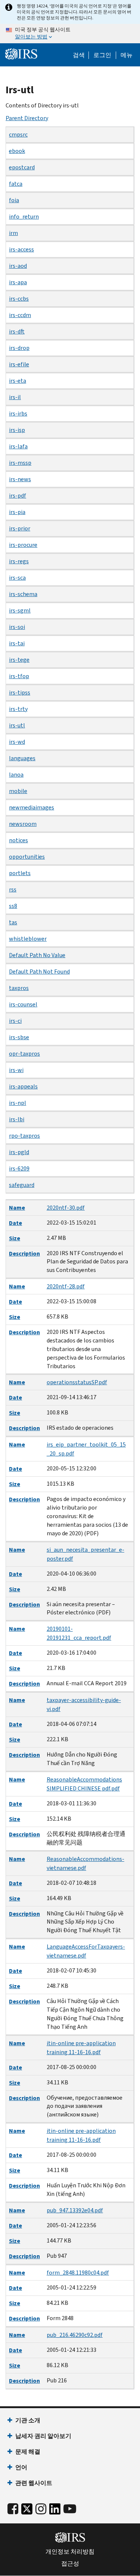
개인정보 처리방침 (70, 2552)
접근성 (70, 2564)
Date (15, 1223)
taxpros (19, 988)
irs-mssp (20, 463)
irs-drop (19, 348)
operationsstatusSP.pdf (77, 1382)
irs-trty (18, 709)
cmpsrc (18, 134)
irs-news (20, 479)
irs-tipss (20, 692)
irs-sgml (20, 610)
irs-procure (23, 545)
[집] (21, 54)
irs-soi (17, 627)
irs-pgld (19, 1152)
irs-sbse (19, 1037)
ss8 (13, 906)
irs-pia (17, 512)
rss (13, 889)
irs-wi (16, 1070)
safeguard (22, 1185)
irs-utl (17, 725)
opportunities (27, 857)
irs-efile (19, 364)
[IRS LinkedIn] (55, 2511)
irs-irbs (18, 413)
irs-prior (20, 528)
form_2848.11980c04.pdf (78, 2273)
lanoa (16, 775)
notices (18, 840)
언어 (21, 2467)
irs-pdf (18, 496)
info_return (24, 217)
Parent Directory (27, 118)
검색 (79, 55)
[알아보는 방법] (70, 34)
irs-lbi (17, 1119)
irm (13, 233)
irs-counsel (23, 1004)
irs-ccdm (20, 315)
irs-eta (18, 381)
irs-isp (17, 430)
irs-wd (17, 742)
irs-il (15, 397)
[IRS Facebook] (13, 2509)
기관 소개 (28, 2420)
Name (17, 1208)
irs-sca (17, 578)
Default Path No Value (37, 955)
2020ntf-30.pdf (66, 1208)
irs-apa (18, 282)
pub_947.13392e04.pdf (75, 2210)
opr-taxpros (24, 1054)
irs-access (21, 249)
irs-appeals (23, 1086)
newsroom (23, 824)
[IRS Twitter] (27, 2511)
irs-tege (19, 660)
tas (13, 922)
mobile (18, 791)
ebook (17, 151)
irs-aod (18, 266)
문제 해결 (28, 2452)
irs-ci (15, 1021)
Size (15, 1238)
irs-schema (23, 594)
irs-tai (17, 643)
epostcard (22, 167)
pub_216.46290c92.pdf (75, 2335)
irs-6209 (19, 1168)
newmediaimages (32, 807)
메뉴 (127, 55)
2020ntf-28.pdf (66, 1286)
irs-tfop (19, 676)
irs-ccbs (19, 299)
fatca (16, 184)
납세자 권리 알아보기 (43, 2436)
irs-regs (19, 561)
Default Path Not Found (39, 972)
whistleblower (28, 939)
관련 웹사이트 (34, 2483)
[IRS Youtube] (70, 2509)
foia (14, 200)
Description (24, 1253)
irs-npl (18, 1103)
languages (22, 758)
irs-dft (17, 331)
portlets (20, 873)
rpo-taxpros (24, 1136)
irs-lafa (18, 446)
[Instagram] (41, 2509)
